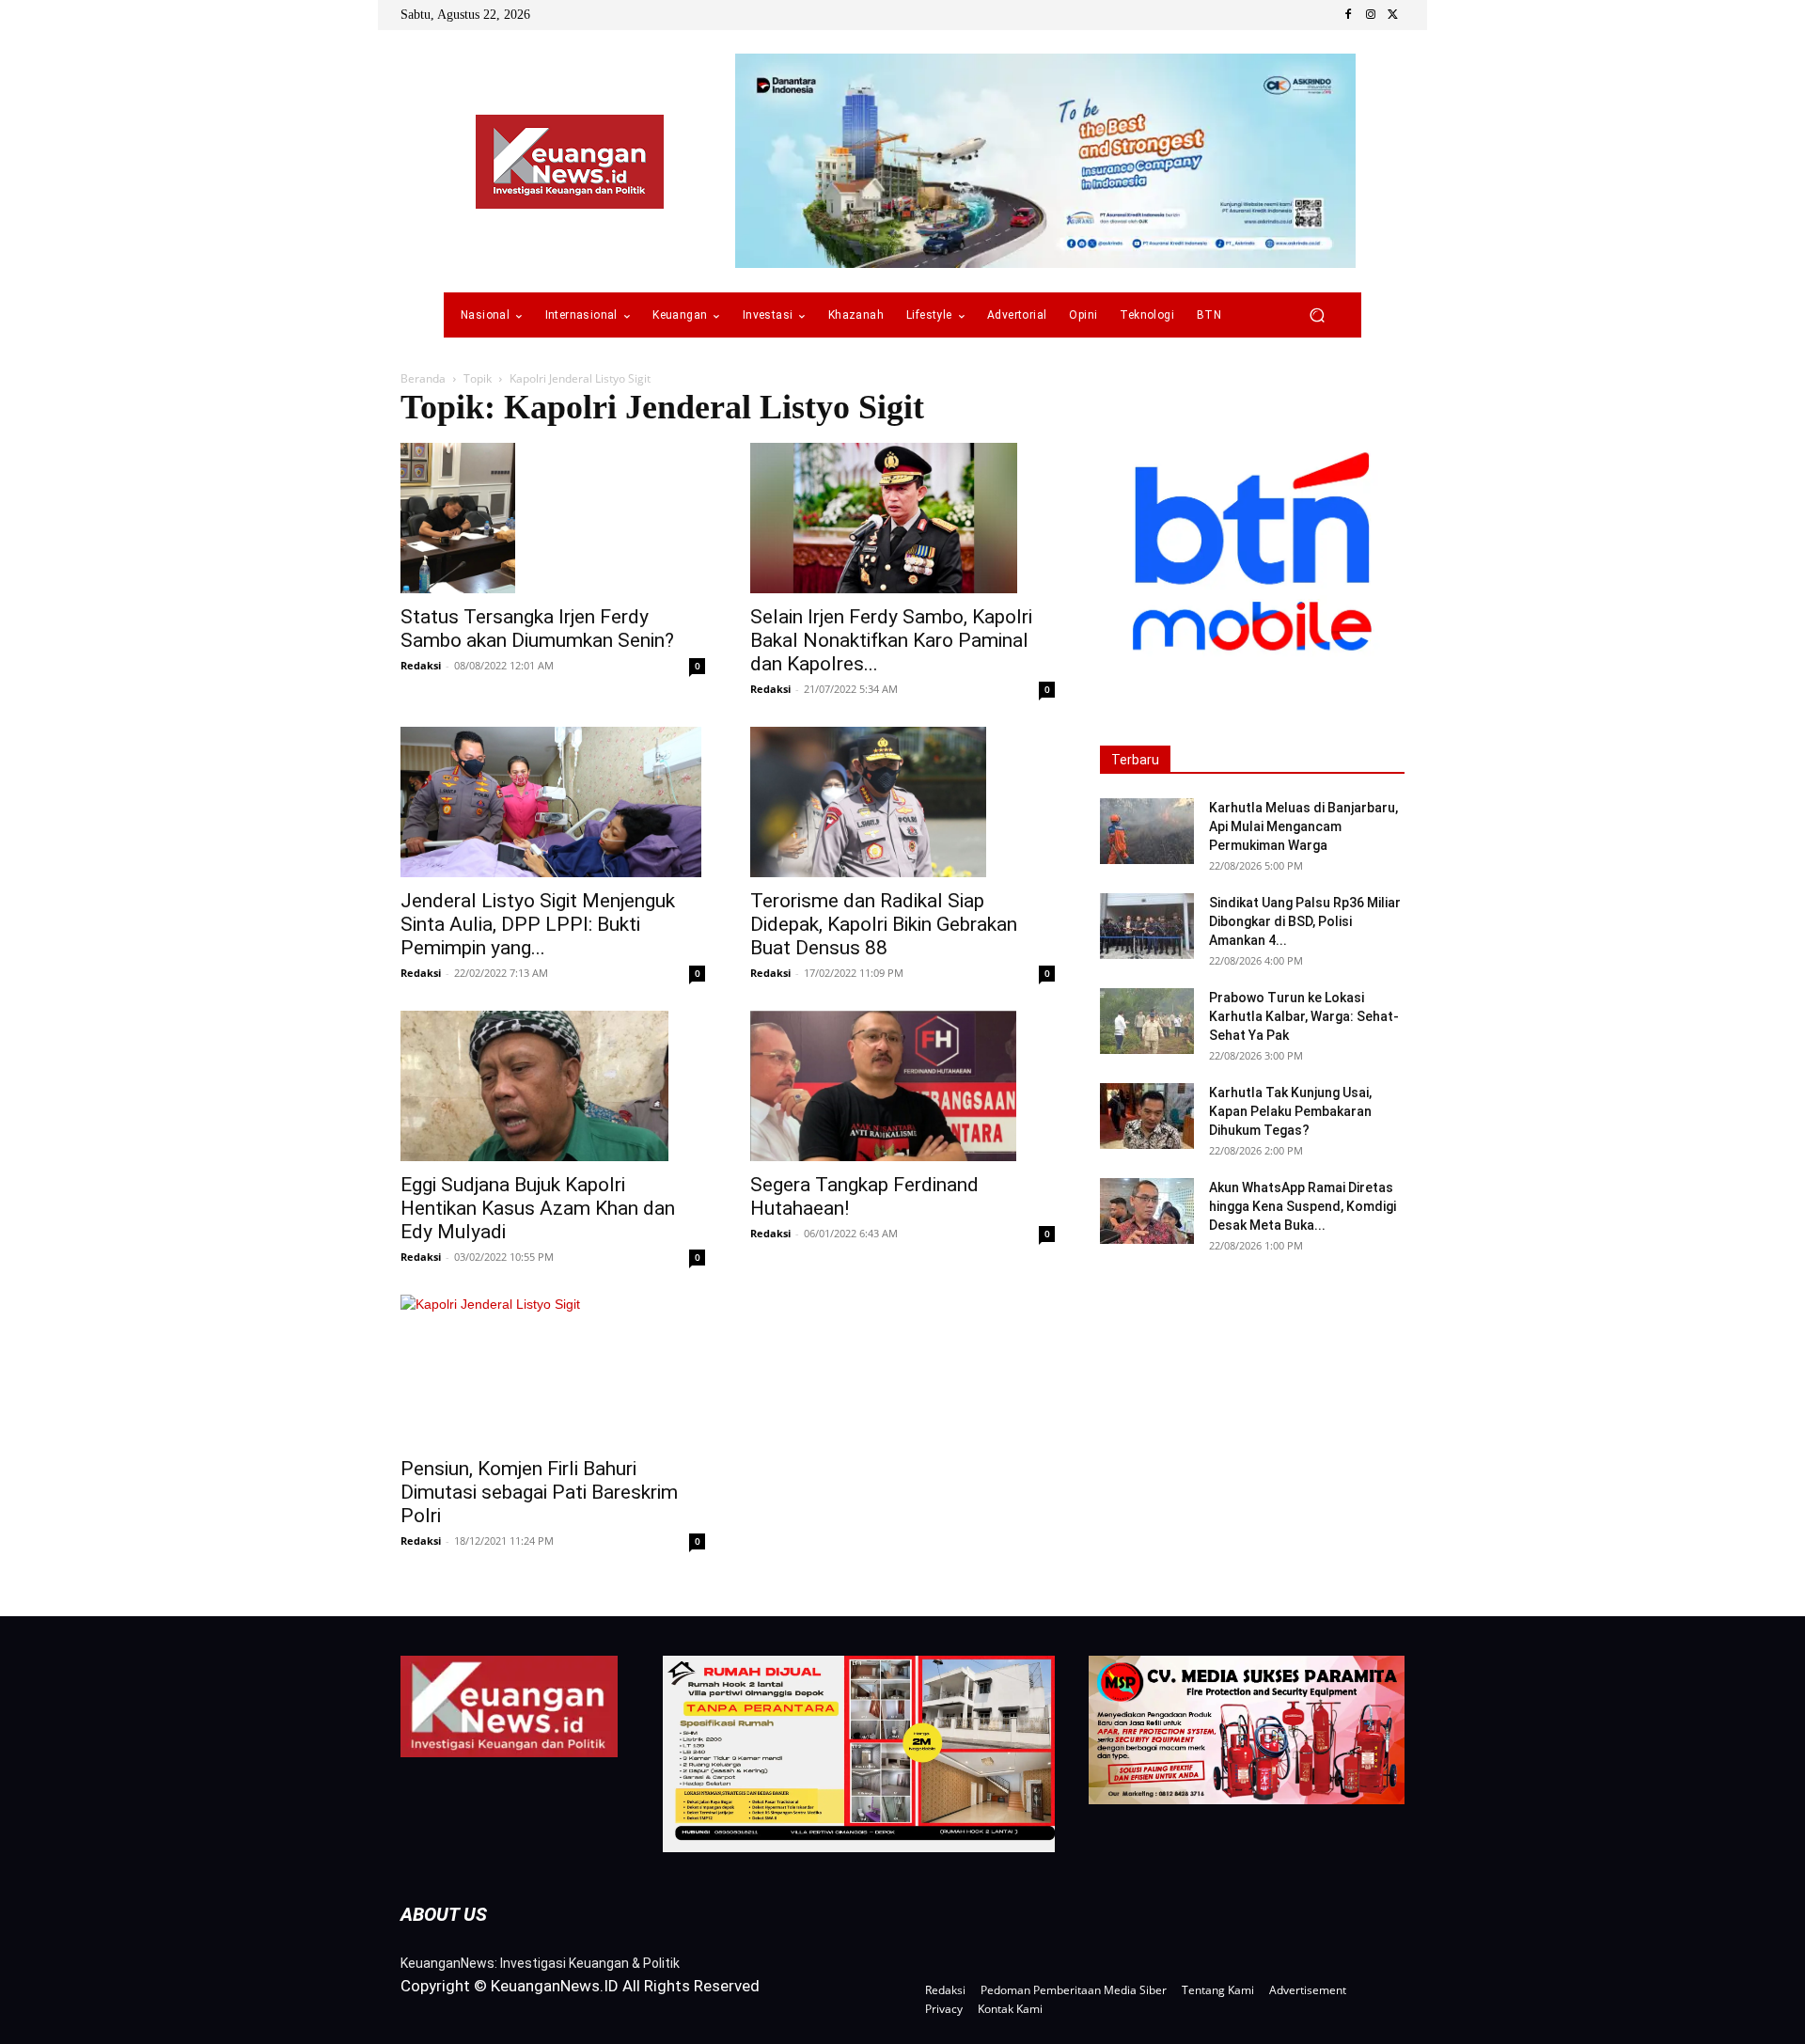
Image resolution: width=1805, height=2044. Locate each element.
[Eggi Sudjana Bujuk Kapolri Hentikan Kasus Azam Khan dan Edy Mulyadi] (553, 1086)
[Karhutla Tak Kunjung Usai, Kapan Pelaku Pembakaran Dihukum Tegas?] (1147, 1116)
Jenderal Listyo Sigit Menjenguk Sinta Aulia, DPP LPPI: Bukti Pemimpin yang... (538, 924)
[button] (1317, 315)
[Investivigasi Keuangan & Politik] (570, 162)
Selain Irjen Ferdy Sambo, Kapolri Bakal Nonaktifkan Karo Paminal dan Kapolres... (891, 640)
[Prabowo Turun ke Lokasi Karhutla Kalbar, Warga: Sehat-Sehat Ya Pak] (1147, 1021)
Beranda (423, 378)
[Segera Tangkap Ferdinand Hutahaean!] (902, 1086)
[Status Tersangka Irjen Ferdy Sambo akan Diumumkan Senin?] (553, 518)
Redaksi (421, 665)
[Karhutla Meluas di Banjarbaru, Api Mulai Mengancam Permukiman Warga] (1147, 831)
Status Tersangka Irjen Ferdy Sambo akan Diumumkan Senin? (537, 629)
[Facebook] (1348, 15)
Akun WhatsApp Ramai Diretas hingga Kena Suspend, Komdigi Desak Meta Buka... (1303, 1206)
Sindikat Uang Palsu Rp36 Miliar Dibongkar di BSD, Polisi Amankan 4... (1305, 921)
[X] (1393, 15)
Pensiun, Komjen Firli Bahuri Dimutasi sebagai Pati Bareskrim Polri (539, 1492)
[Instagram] (1371, 15)
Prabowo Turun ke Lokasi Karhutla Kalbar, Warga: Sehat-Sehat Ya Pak (1304, 1016)
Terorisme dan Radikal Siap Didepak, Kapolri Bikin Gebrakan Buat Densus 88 (884, 924)
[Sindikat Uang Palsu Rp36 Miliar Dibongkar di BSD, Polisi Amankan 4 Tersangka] (1147, 926)
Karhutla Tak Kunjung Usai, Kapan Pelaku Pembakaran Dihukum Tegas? (1290, 1111)
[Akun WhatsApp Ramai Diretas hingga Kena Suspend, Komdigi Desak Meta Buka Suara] (1147, 1211)
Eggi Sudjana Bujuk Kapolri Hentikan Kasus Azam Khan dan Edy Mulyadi (538, 1208)
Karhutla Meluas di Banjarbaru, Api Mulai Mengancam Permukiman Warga (1303, 826)
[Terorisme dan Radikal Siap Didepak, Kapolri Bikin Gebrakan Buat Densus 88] (902, 802)
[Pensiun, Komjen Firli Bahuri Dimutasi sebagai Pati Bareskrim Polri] (553, 1370)
